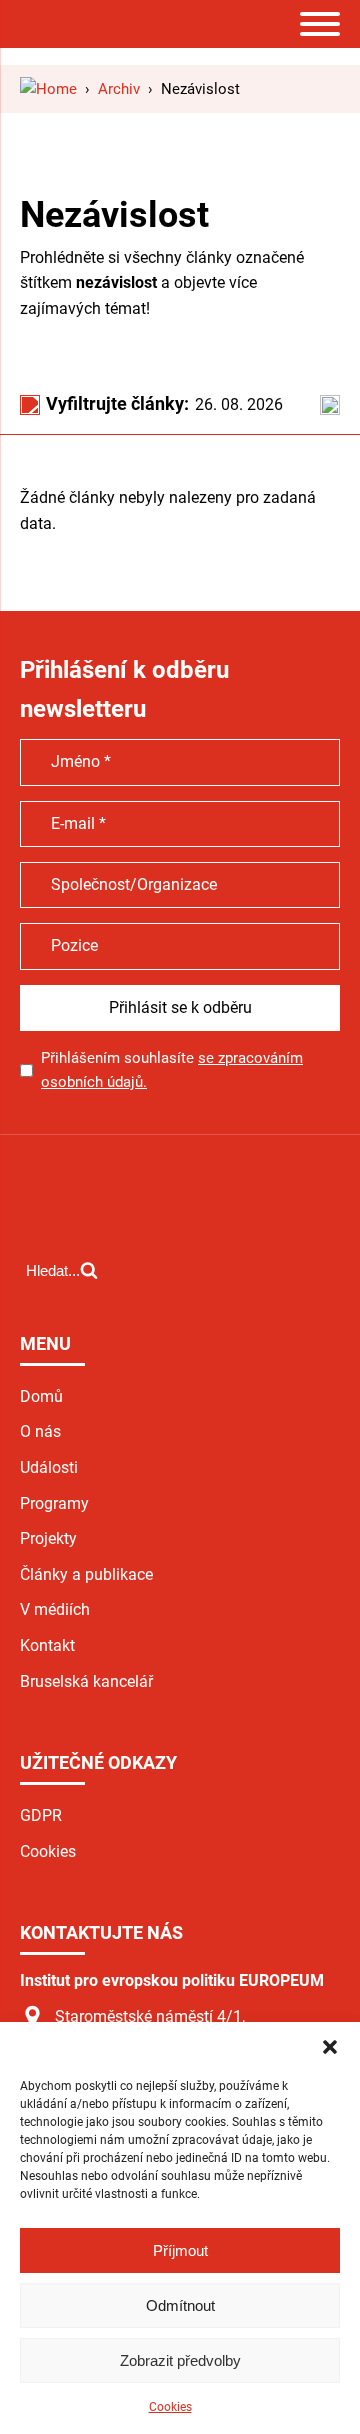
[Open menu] (320, 24)
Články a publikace (86, 1574)
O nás (40, 1431)
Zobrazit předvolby (180, 2360)
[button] (330, 2047)
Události (49, 1467)
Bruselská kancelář (86, 1681)
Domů (41, 1396)
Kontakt (47, 1645)
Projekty (48, 1538)
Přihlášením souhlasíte (172, 1070)
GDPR (41, 1815)
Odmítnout (180, 2305)
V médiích (55, 1609)
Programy (54, 1503)
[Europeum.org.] (48, 89)
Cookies (170, 2407)
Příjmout (180, 2250)
